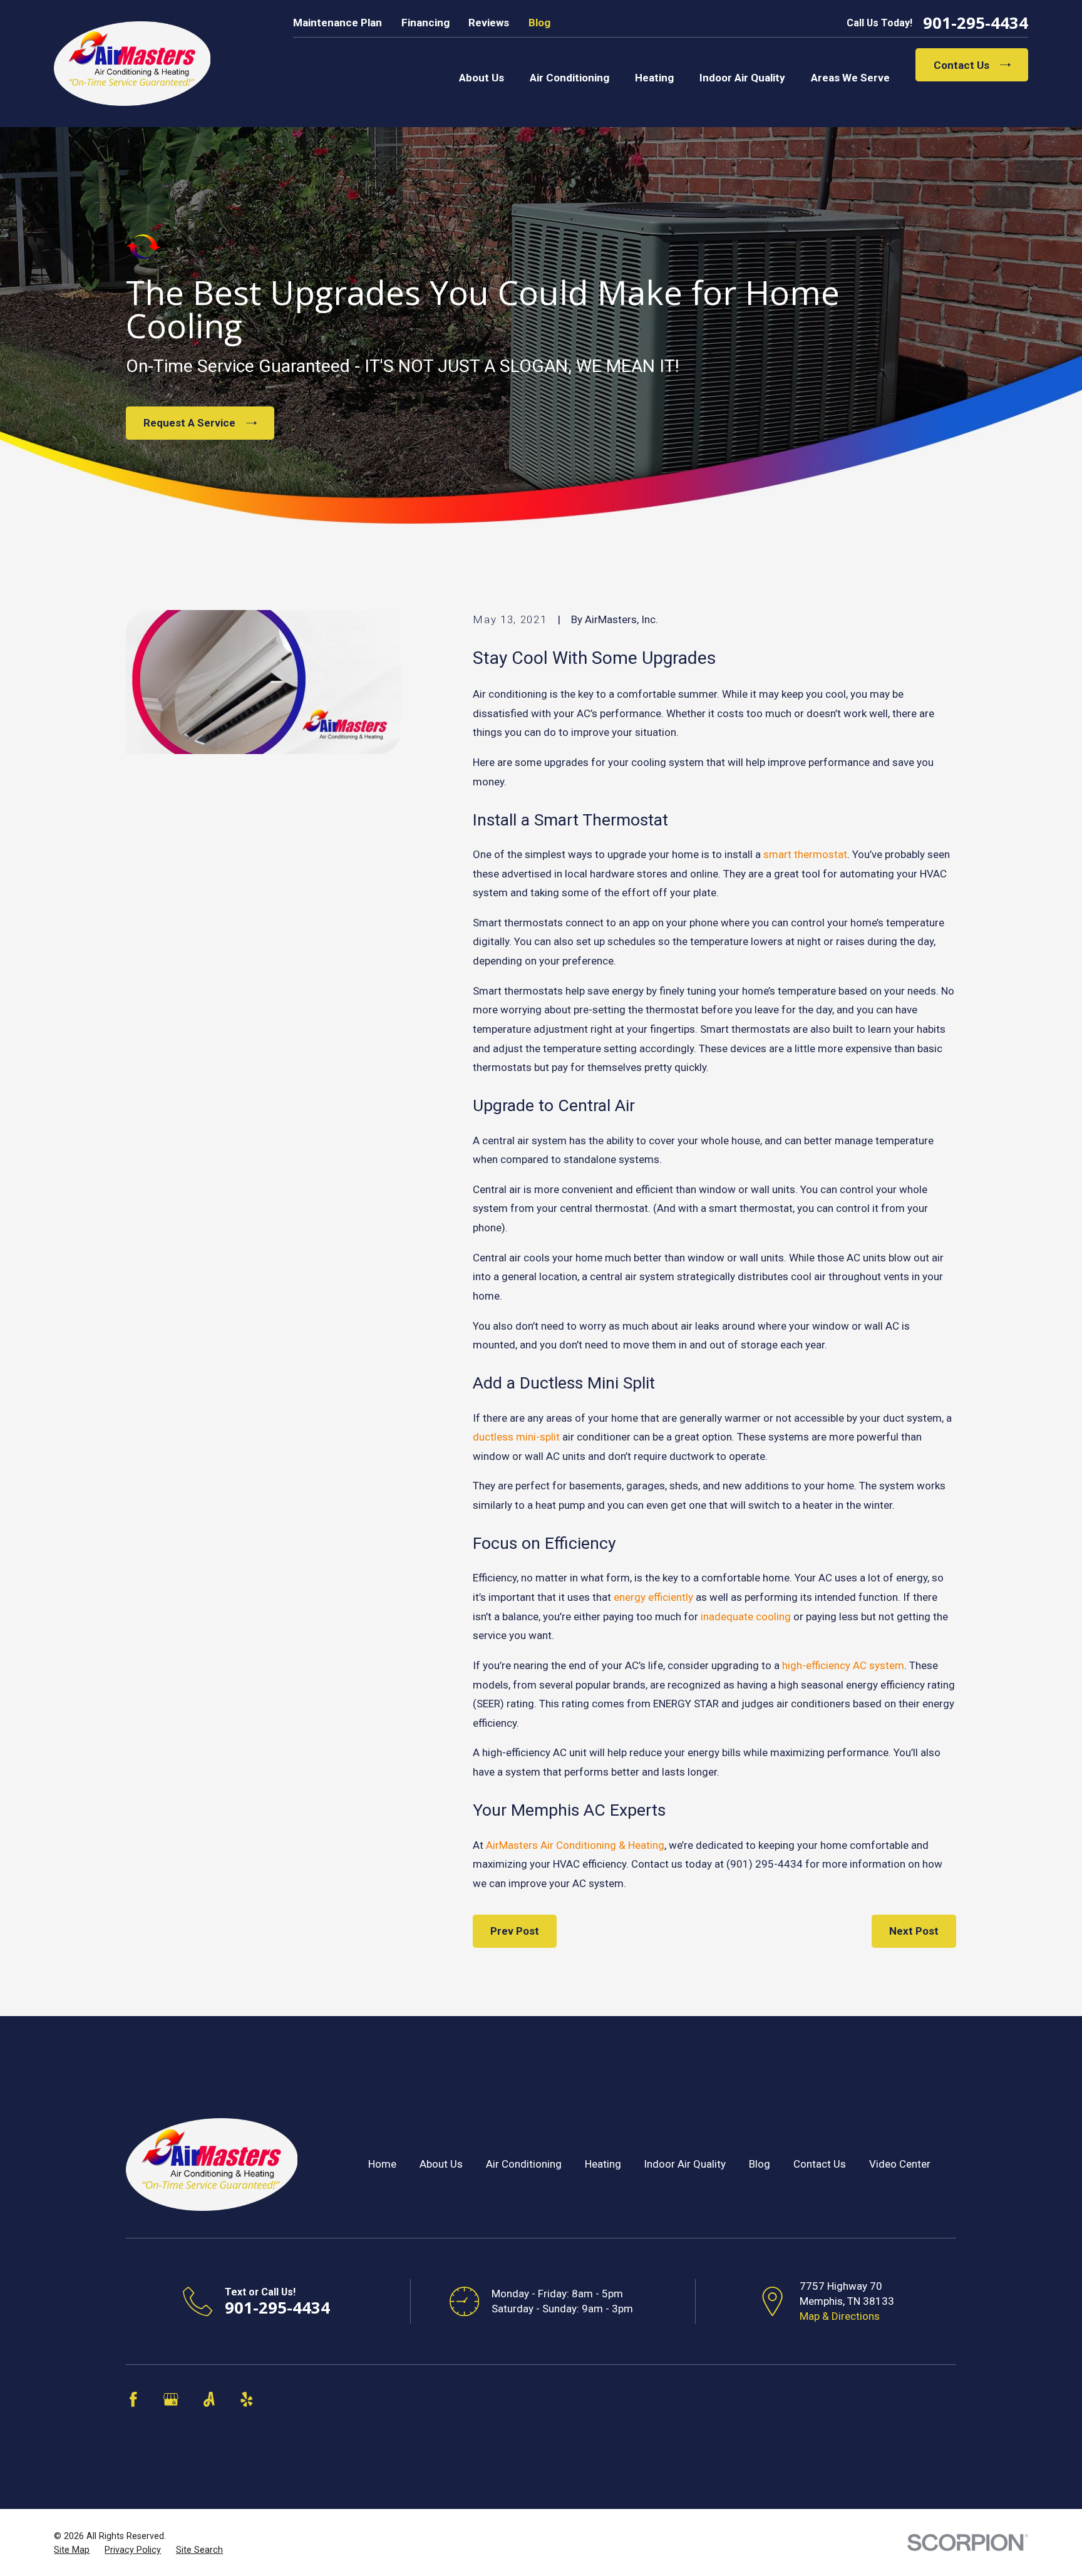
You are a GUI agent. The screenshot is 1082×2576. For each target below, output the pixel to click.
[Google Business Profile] (171, 2399)
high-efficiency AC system (843, 1665)
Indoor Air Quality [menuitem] (742, 78)
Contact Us (961, 65)
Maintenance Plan (337, 23)
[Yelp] (247, 2399)
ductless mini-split (516, 1437)
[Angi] (209, 2399)
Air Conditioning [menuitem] (569, 78)
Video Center (900, 2164)
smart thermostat (805, 854)
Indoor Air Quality (685, 2164)
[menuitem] (72, 2550)
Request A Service (189, 423)
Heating (603, 2164)
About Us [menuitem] (482, 78)
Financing (425, 23)
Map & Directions (840, 2316)
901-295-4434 (976, 23)
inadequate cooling (746, 1616)
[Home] (132, 64)
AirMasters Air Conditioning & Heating (575, 1845)
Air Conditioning (524, 2164)
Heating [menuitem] (654, 78)
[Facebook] (133, 2399)
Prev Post (515, 1931)
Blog (539, 23)
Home (382, 2164)
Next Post (914, 1931)
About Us (441, 2164)
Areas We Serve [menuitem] (850, 78)
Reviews (489, 23)
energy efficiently (653, 1597)
